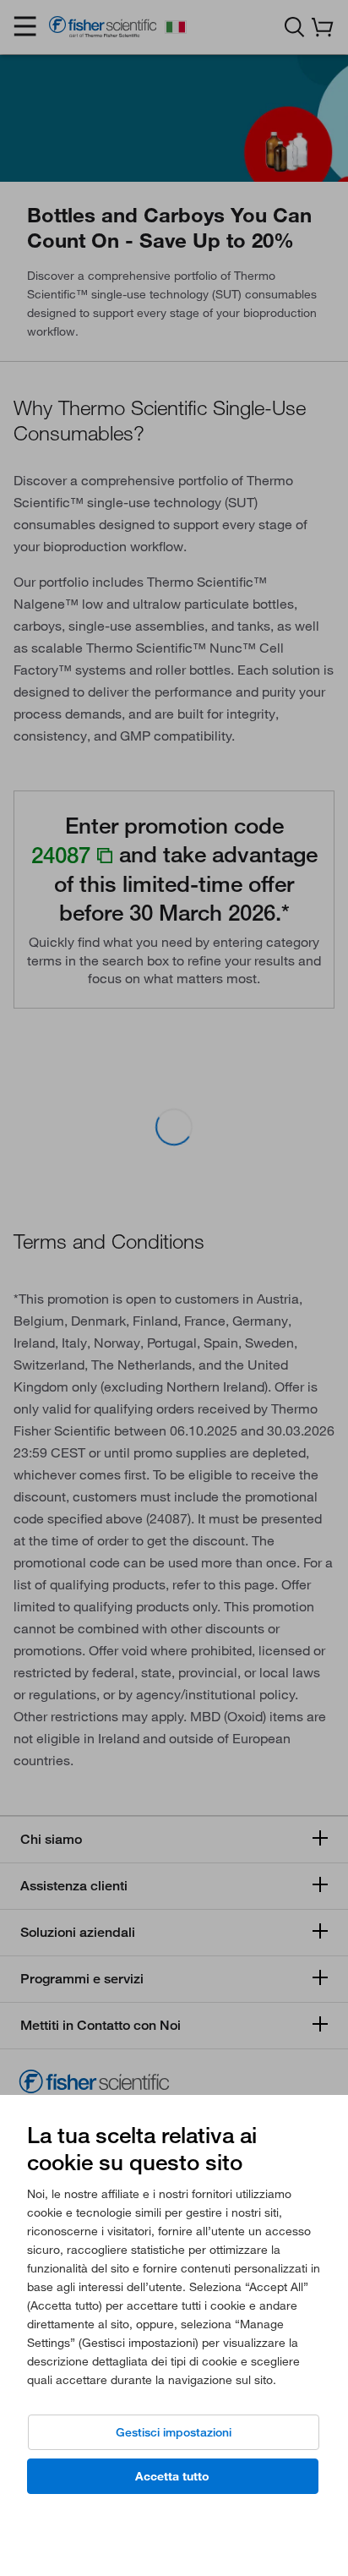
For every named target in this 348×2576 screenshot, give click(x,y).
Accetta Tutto (172, 2476)
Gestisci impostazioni (174, 2432)
